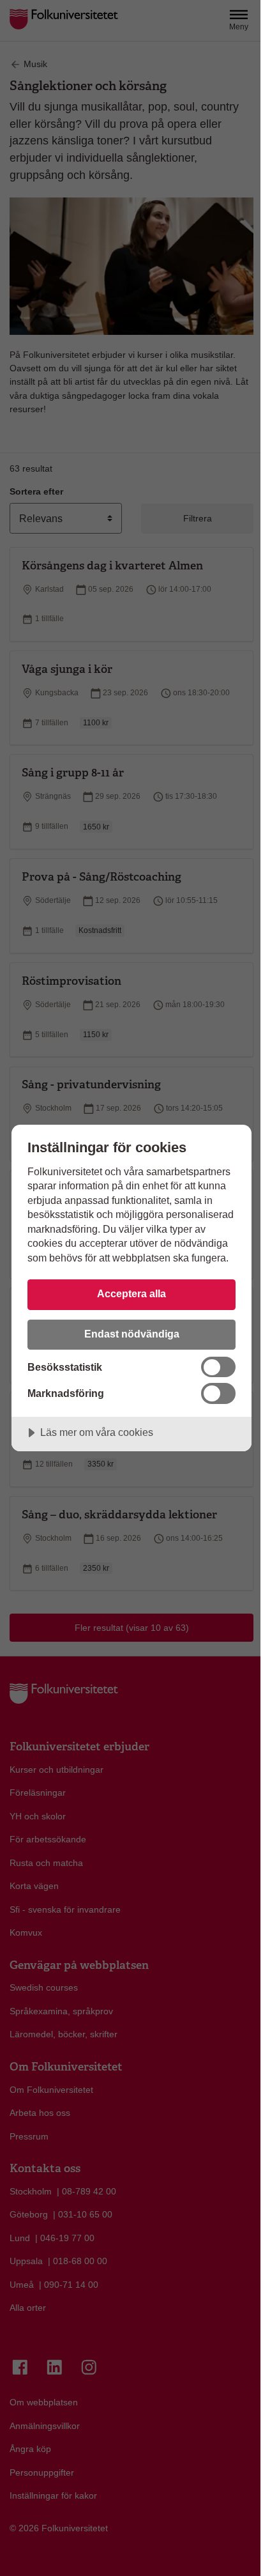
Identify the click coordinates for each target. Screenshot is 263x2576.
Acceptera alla (131, 1293)
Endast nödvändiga (132, 1334)
